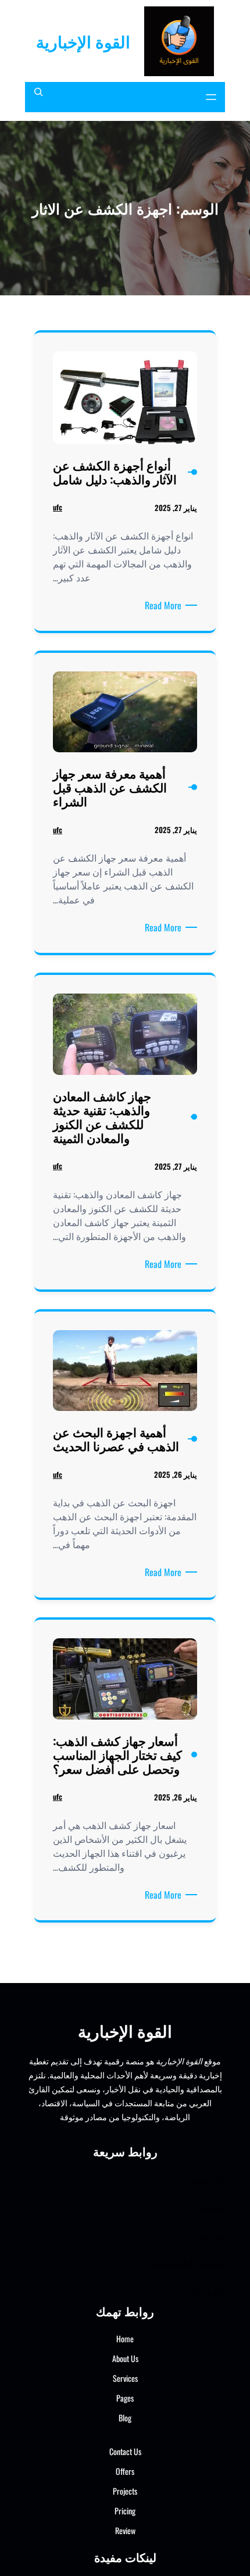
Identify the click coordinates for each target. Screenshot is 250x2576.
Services (125, 2378)
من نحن (209, 2234)
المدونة (210, 2207)
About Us (125, 2358)
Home (125, 2339)
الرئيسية (208, 2179)
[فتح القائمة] (211, 97)
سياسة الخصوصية (189, 2262)
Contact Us (125, 2451)
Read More (161, 605)
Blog (125, 2418)
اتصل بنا (208, 2290)
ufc (58, 507)
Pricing (125, 2511)
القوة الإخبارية (83, 41)
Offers (125, 2471)
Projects (125, 2491)
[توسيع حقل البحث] (38, 97)
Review (125, 2530)
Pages (125, 2398)
